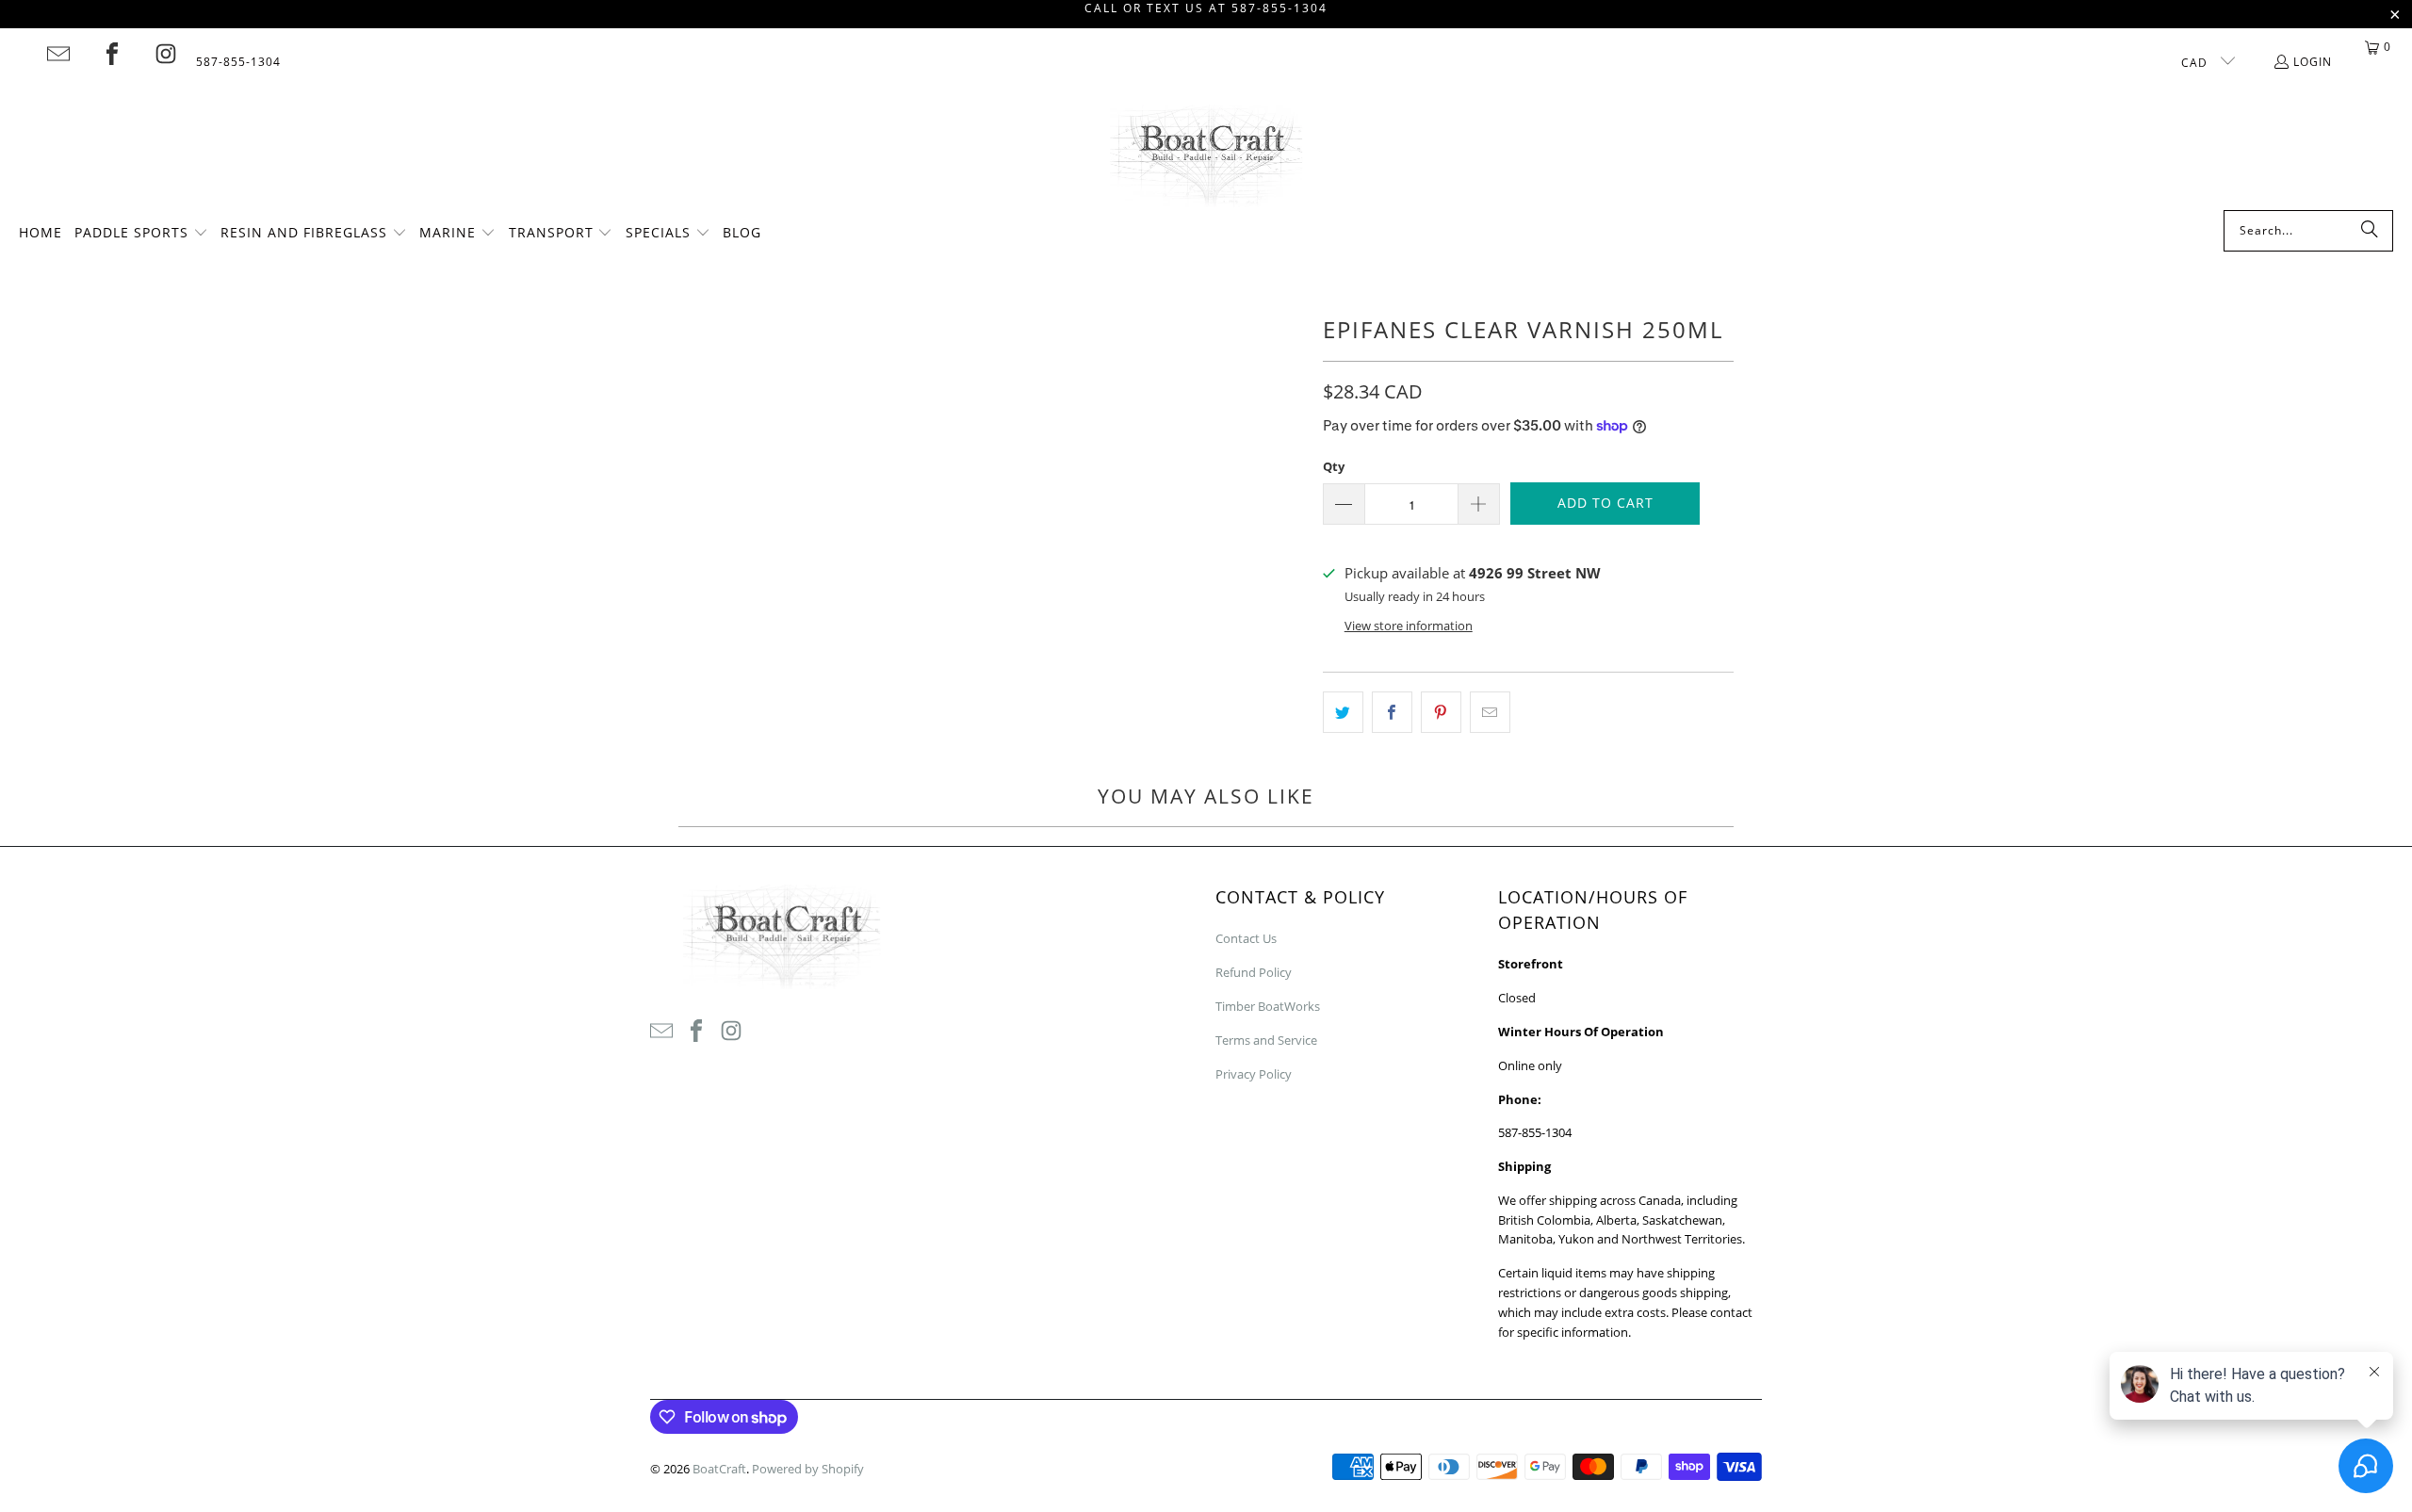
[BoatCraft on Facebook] (112, 54)
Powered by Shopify (808, 1469)
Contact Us (1246, 938)
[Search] (2370, 231)
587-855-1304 (238, 62)
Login (2313, 62)
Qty (1334, 466)
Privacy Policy (1254, 1074)
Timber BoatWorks (1268, 1006)
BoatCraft (719, 1469)
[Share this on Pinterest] (1441, 712)
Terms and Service (1266, 1040)
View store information (1409, 626)
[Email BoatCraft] (58, 54)
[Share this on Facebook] (1392, 712)
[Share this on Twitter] (1343, 712)
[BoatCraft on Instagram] (166, 54)
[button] (141, 234)
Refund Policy (1254, 972)
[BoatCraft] (1206, 157)
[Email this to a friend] (1490, 712)
